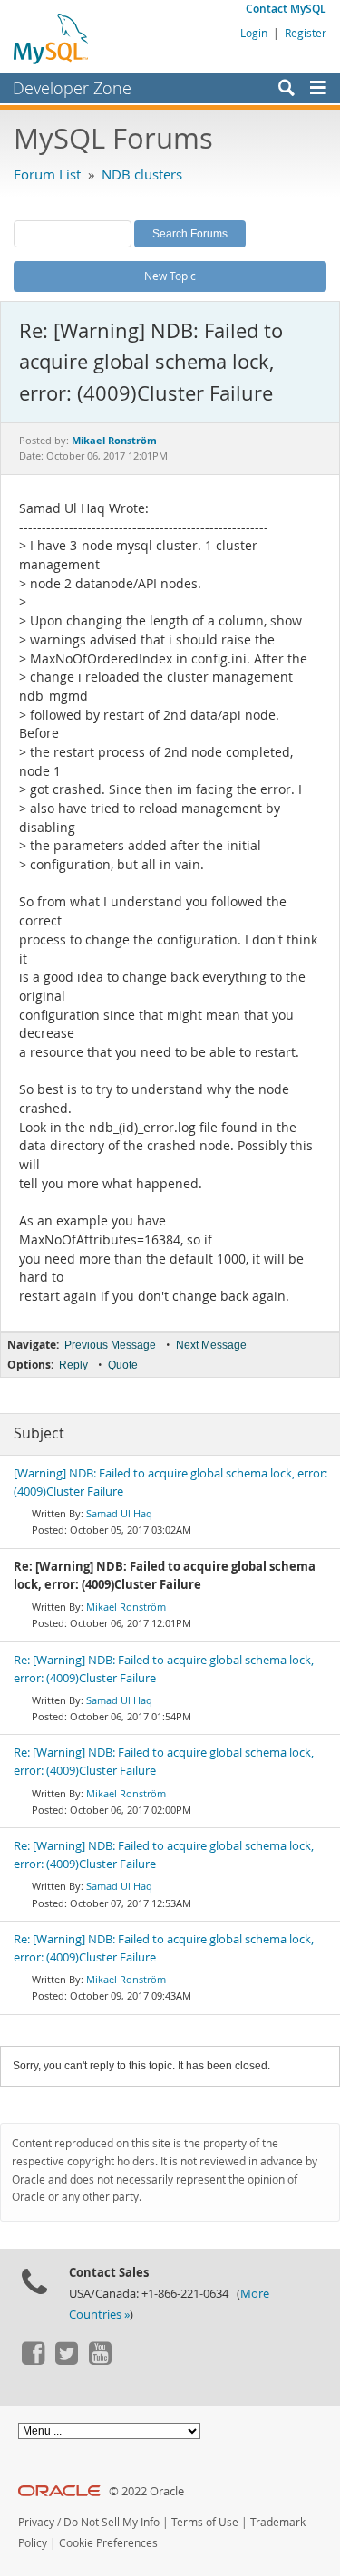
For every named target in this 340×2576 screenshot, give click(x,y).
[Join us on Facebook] (33, 2360)
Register (306, 33)
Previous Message (110, 1345)
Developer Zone (72, 88)
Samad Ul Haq (119, 1513)
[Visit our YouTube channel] (100, 2360)
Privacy (36, 2522)
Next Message (211, 1345)
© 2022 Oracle (146, 2491)
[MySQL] (52, 38)
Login (254, 33)
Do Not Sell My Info (112, 2522)
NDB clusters (142, 174)
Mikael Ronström (126, 1607)
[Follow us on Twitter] (66, 2360)
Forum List (47, 174)
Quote (123, 1365)
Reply (73, 1365)
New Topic (170, 276)
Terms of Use (205, 2522)
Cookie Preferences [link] (108, 2543)
